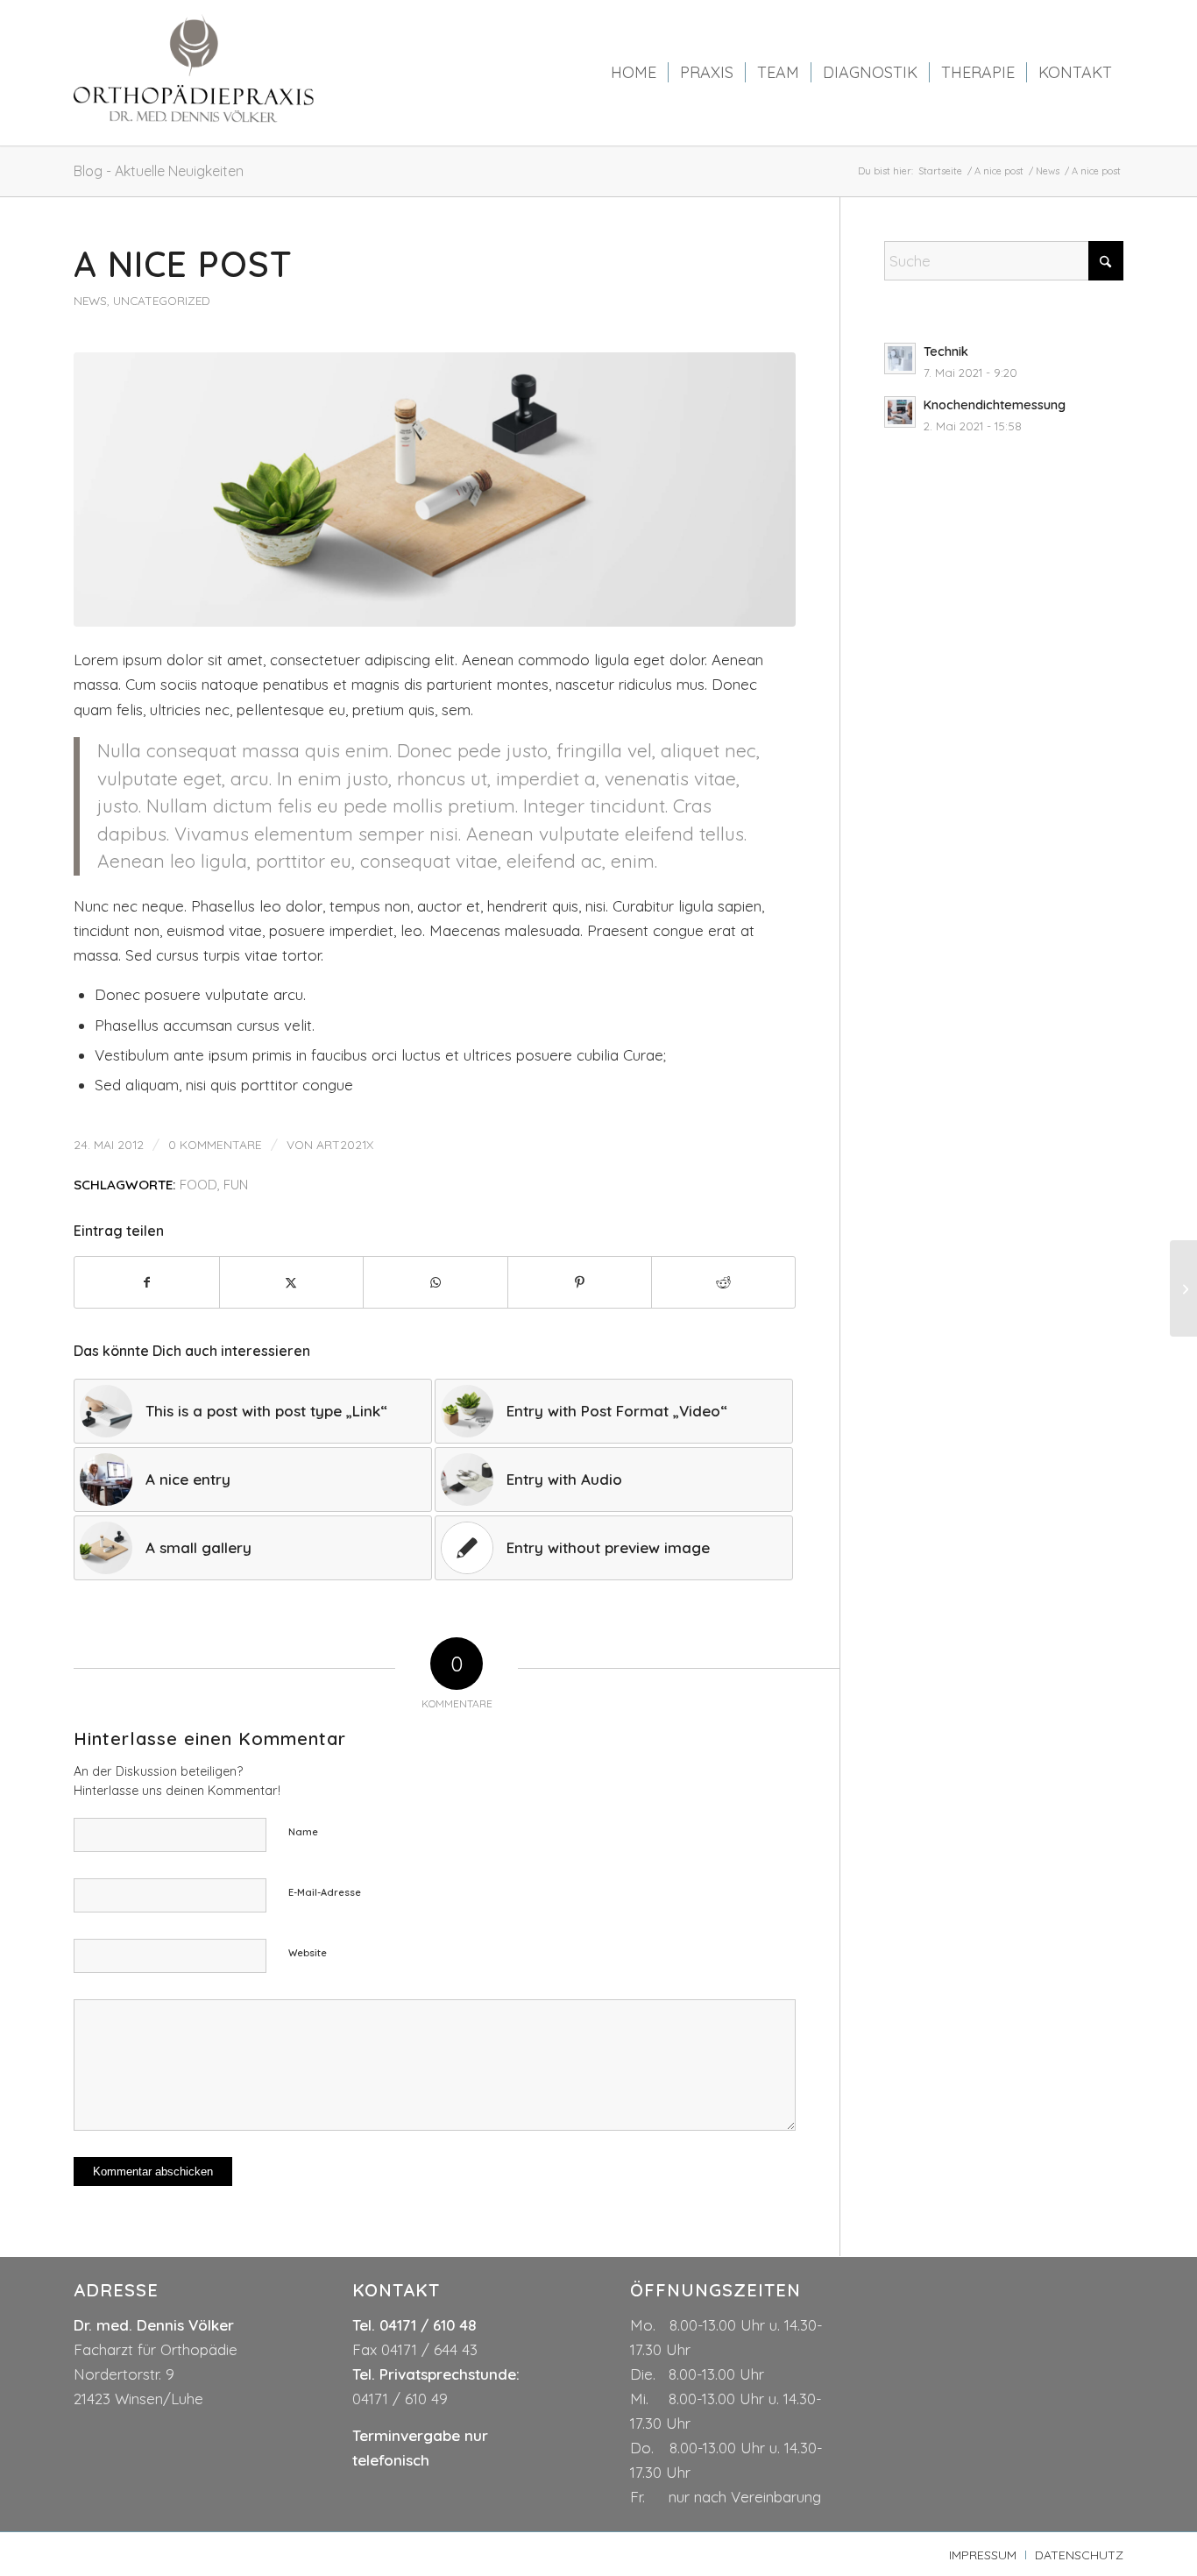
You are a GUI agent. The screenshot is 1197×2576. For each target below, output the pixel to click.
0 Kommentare (215, 1144)
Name (303, 1832)
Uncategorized (162, 300)
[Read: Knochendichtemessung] (900, 412)
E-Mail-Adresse (325, 1892)
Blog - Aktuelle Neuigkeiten (159, 171)
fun (236, 1185)
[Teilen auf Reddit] (723, 1282)
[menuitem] (634, 73)
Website (308, 1953)
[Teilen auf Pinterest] (580, 1282)
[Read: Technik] (900, 358)
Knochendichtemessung (995, 405)
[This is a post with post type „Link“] (1183, 1288)
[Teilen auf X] (291, 1282)
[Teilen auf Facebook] (146, 1282)
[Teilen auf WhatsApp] (435, 1282)
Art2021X (345, 1144)
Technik (946, 351)
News (90, 300)
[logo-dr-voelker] (195, 73)
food (198, 1185)
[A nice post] (435, 490)
